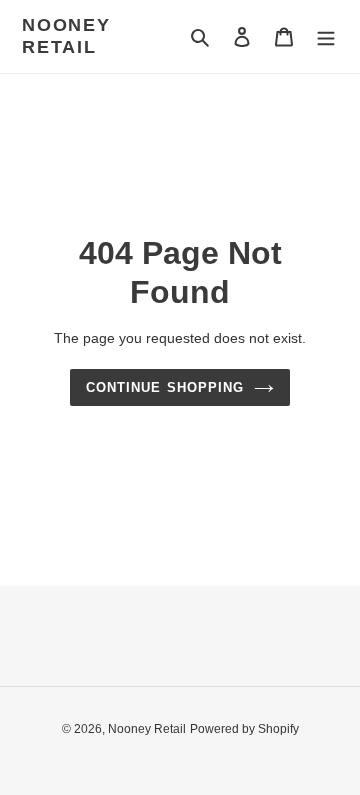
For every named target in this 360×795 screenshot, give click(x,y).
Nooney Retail (66, 36)
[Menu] (326, 36)
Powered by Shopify (244, 729)
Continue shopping (165, 387)
